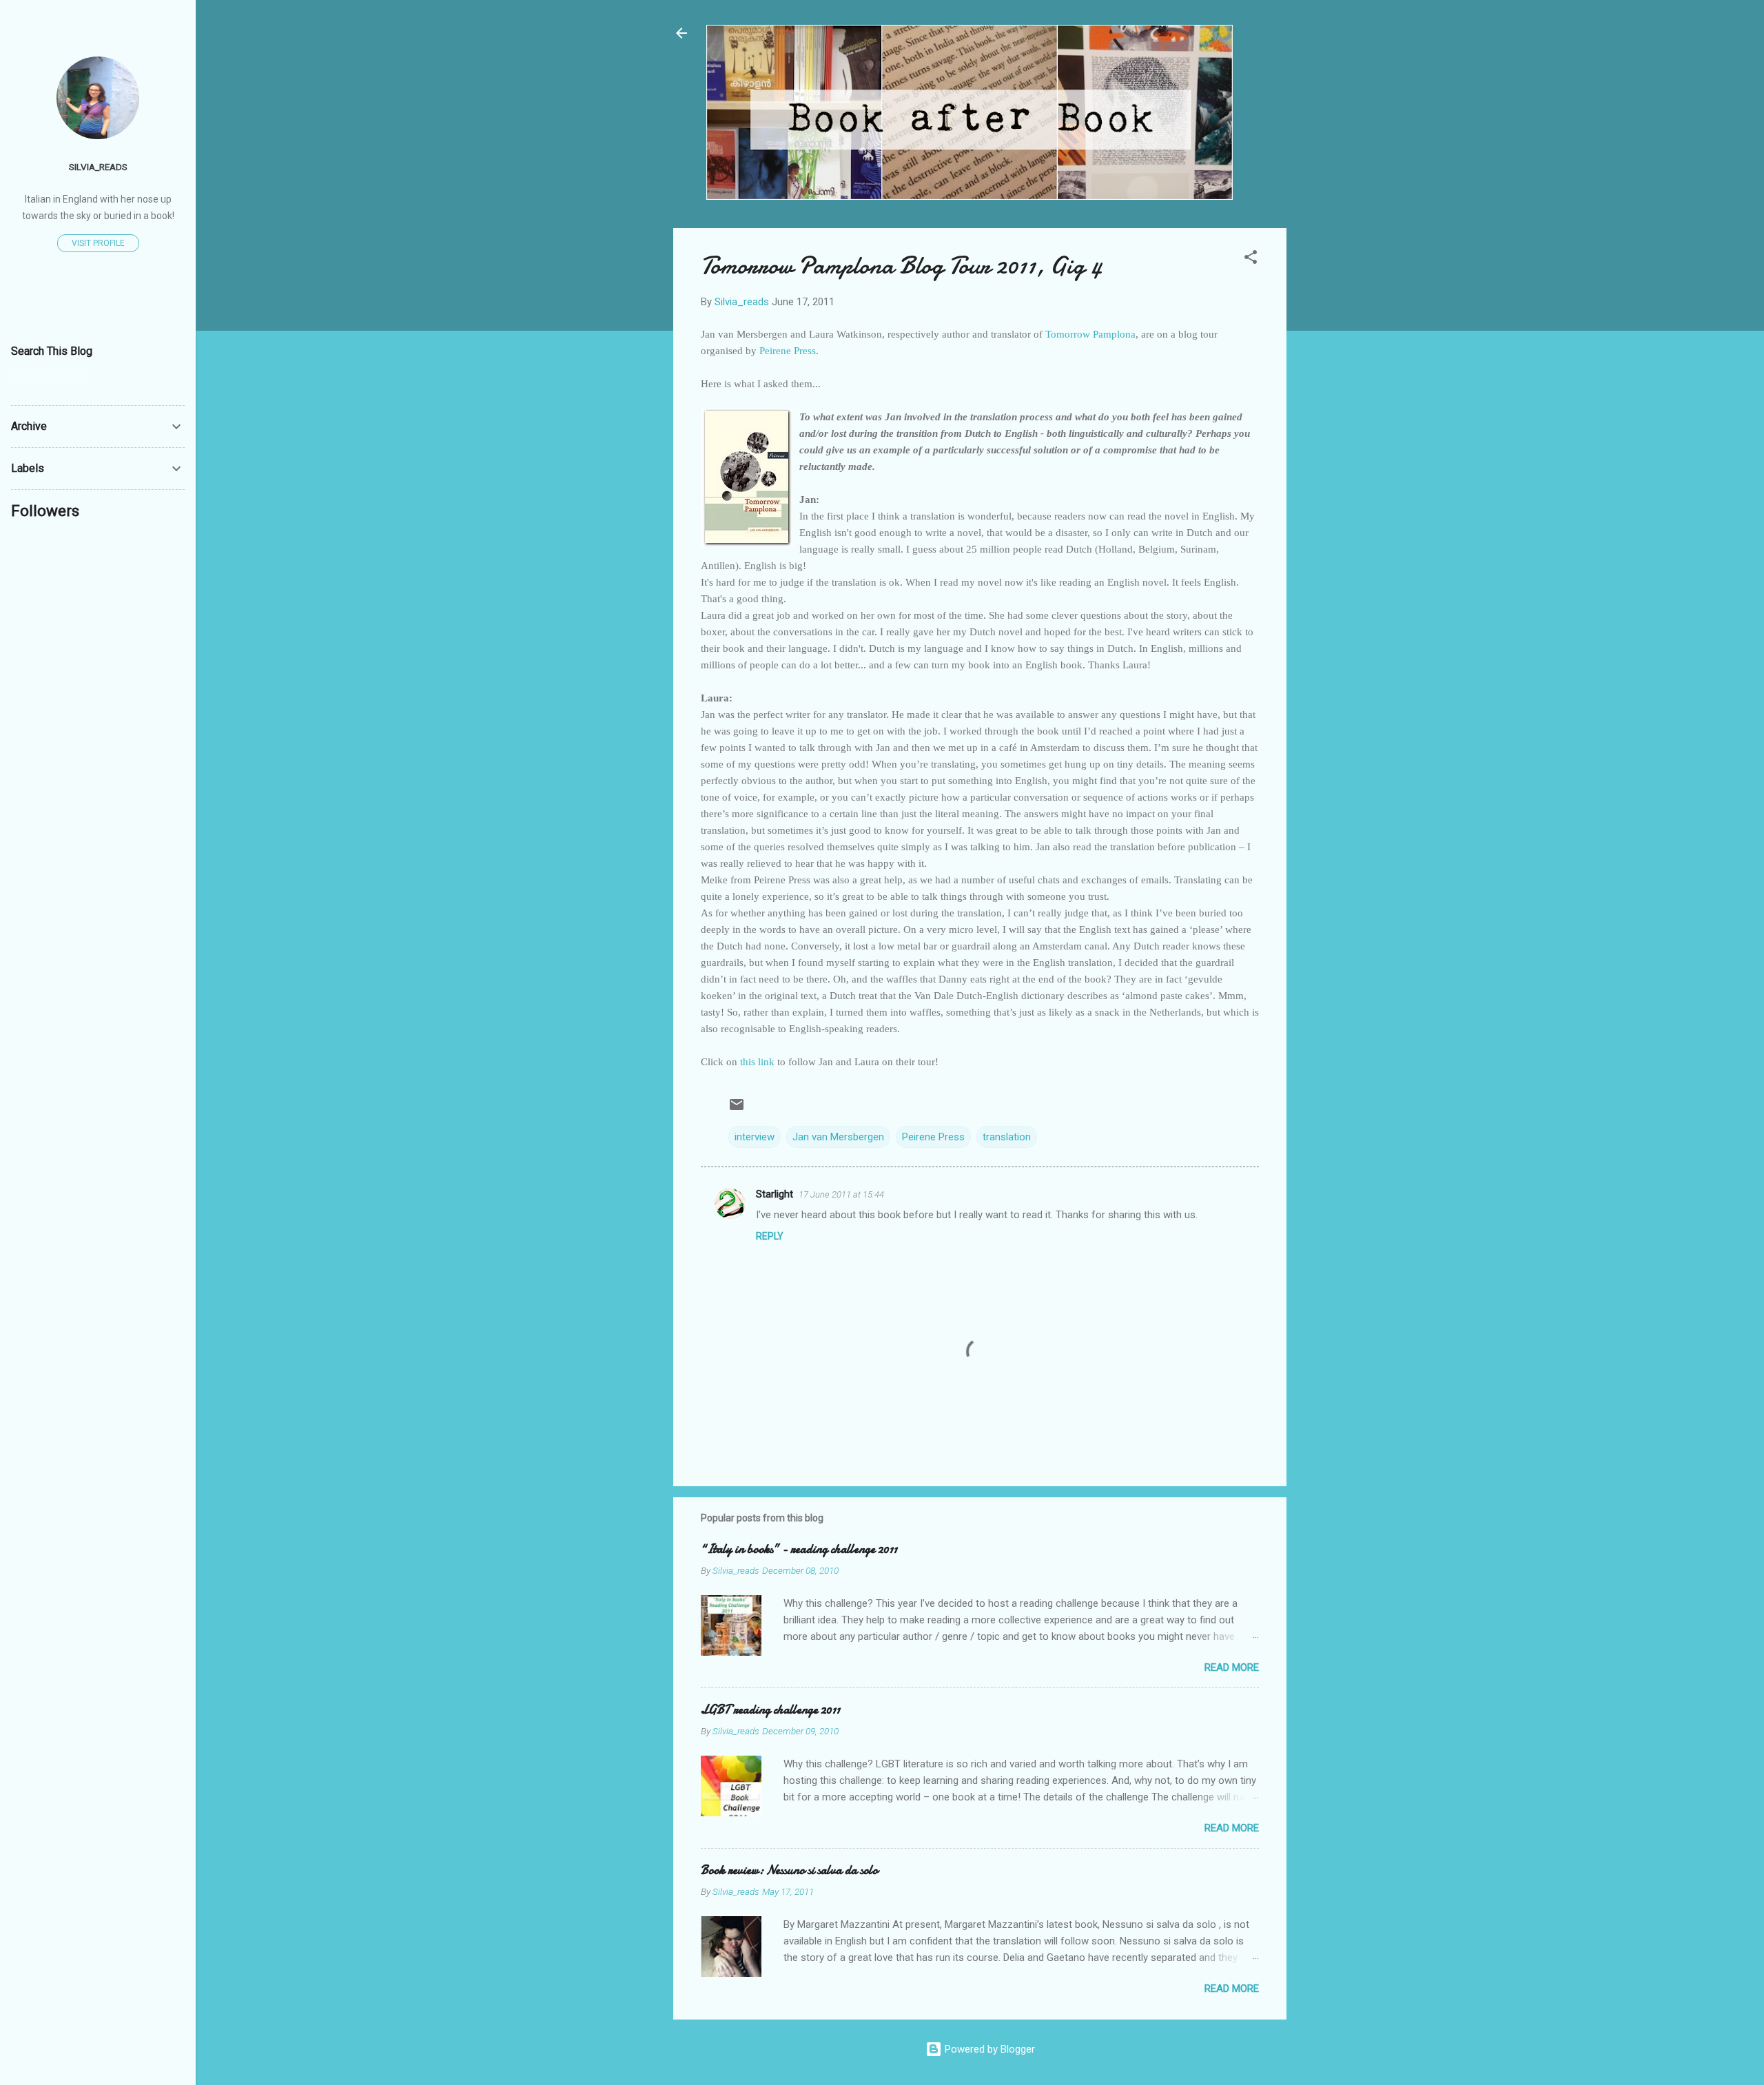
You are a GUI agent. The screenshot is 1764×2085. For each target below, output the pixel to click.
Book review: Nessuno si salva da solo (789, 1870)
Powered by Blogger (988, 2049)
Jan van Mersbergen (838, 1137)
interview (755, 1137)
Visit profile (98, 243)
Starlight (775, 1194)
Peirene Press (788, 351)
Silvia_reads (98, 167)
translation (1007, 1137)
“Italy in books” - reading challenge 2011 (799, 1549)
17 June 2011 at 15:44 (841, 1194)
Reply (770, 1236)
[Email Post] (737, 1109)
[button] (1251, 259)
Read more (1232, 1667)
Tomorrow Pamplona (1090, 334)
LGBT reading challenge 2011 (770, 1710)
